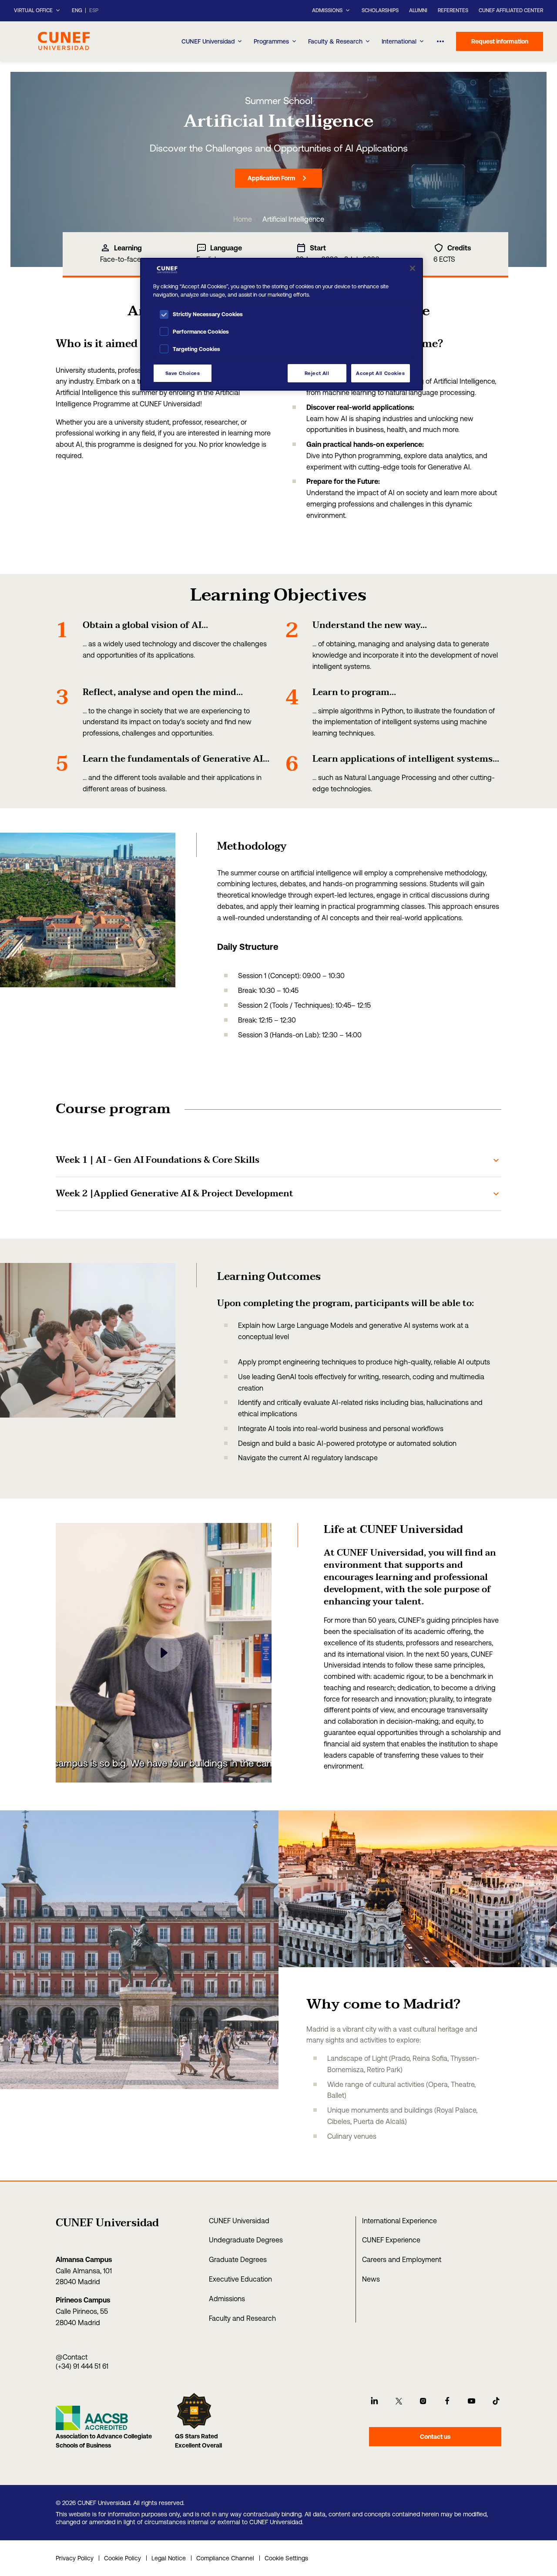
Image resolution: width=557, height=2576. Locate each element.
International (399, 41)
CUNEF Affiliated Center (511, 10)
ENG (77, 11)
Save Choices (183, 373)
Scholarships (380, 10)
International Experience (399, 2221)
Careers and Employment (402, 2259)
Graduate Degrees (238, 2259)
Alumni (418, 10)
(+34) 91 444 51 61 (82, 2366)
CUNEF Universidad (208, 41)
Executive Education (240, 2279)
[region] (282, 324)
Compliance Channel (225, 2558)
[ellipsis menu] (441, 41)
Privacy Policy (75, 2558)
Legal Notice (169, 2558)
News (371, 2279)
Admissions (227, 2299)
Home (243, 219)
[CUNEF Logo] (64, 40)
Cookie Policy (122, 2558)
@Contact (72, 2357)
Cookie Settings (286, 2558)
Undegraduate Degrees (246, 2240)
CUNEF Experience (391, 2240)
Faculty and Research (242, 2318)
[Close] (413, 268)
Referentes (453, 10)
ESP (94, 11)
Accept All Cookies (380, 373)
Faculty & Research (335, 41)
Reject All (317, 373)
